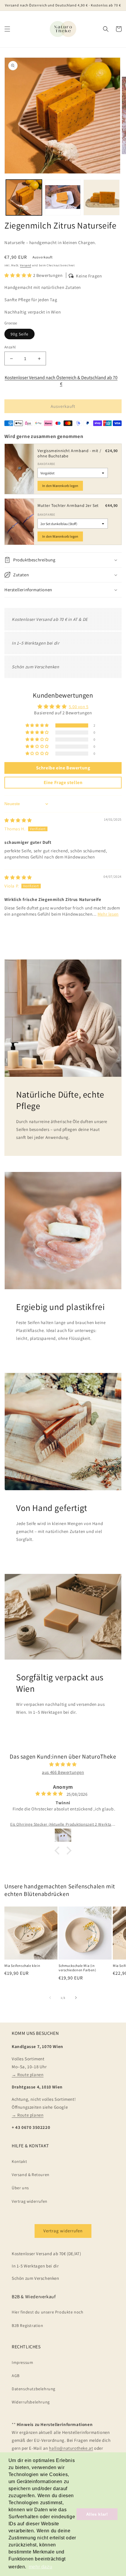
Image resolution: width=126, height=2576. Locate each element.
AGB (16, 2376)
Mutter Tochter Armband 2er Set (68, 505)
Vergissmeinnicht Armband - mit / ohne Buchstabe (69, 453)
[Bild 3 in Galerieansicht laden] (102, 198)
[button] (7, 29)
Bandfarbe (46, 464)
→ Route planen (28, 2075)
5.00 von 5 (79, 707)
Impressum (22, 2362)
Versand (25, 265)
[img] (18, 820)
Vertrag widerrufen (30, 2201)
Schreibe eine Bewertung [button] (63, 768)
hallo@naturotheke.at (71, 2448)
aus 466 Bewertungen (63, 1772)
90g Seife (19, 334)
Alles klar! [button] (97, 2514)
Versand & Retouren (31, 2175)
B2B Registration (28, 2325)
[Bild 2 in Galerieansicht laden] (63, 198)
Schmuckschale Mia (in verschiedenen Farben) (78, 1968)
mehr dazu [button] (40, 2567)
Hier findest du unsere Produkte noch (48, 2312)
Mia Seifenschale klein (22, 1966)
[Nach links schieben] (50, 1998)
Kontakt (19, 2161)
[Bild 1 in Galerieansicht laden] (24, 198)
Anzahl (10, 347)
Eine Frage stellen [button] (63, 782)
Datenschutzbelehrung (34, 2389)
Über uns (20, 2188)
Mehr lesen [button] (108, 914)
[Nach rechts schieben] (76, 1998)
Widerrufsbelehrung (31, 2402)
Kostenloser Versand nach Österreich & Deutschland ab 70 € (61, 381)
